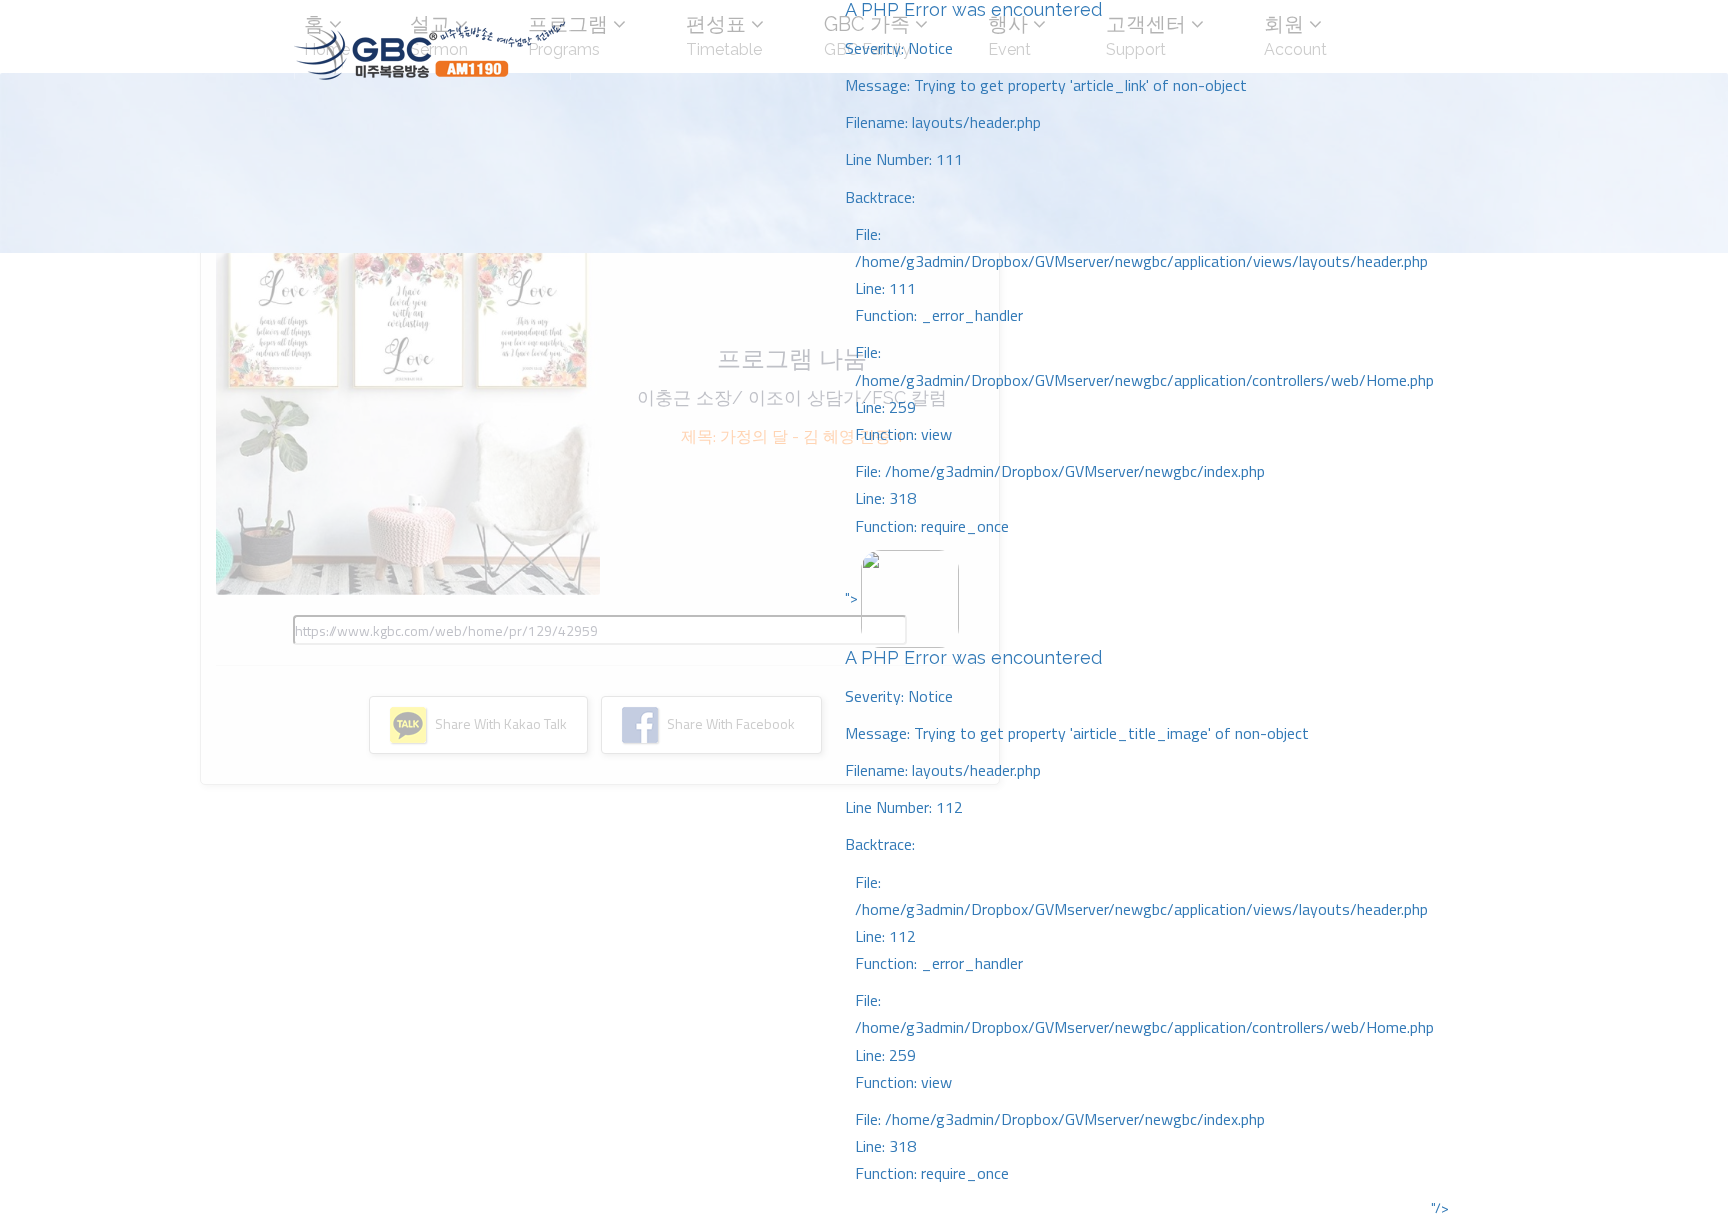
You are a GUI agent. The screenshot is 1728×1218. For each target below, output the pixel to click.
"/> (1440, 1208)
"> (1139, 885)
